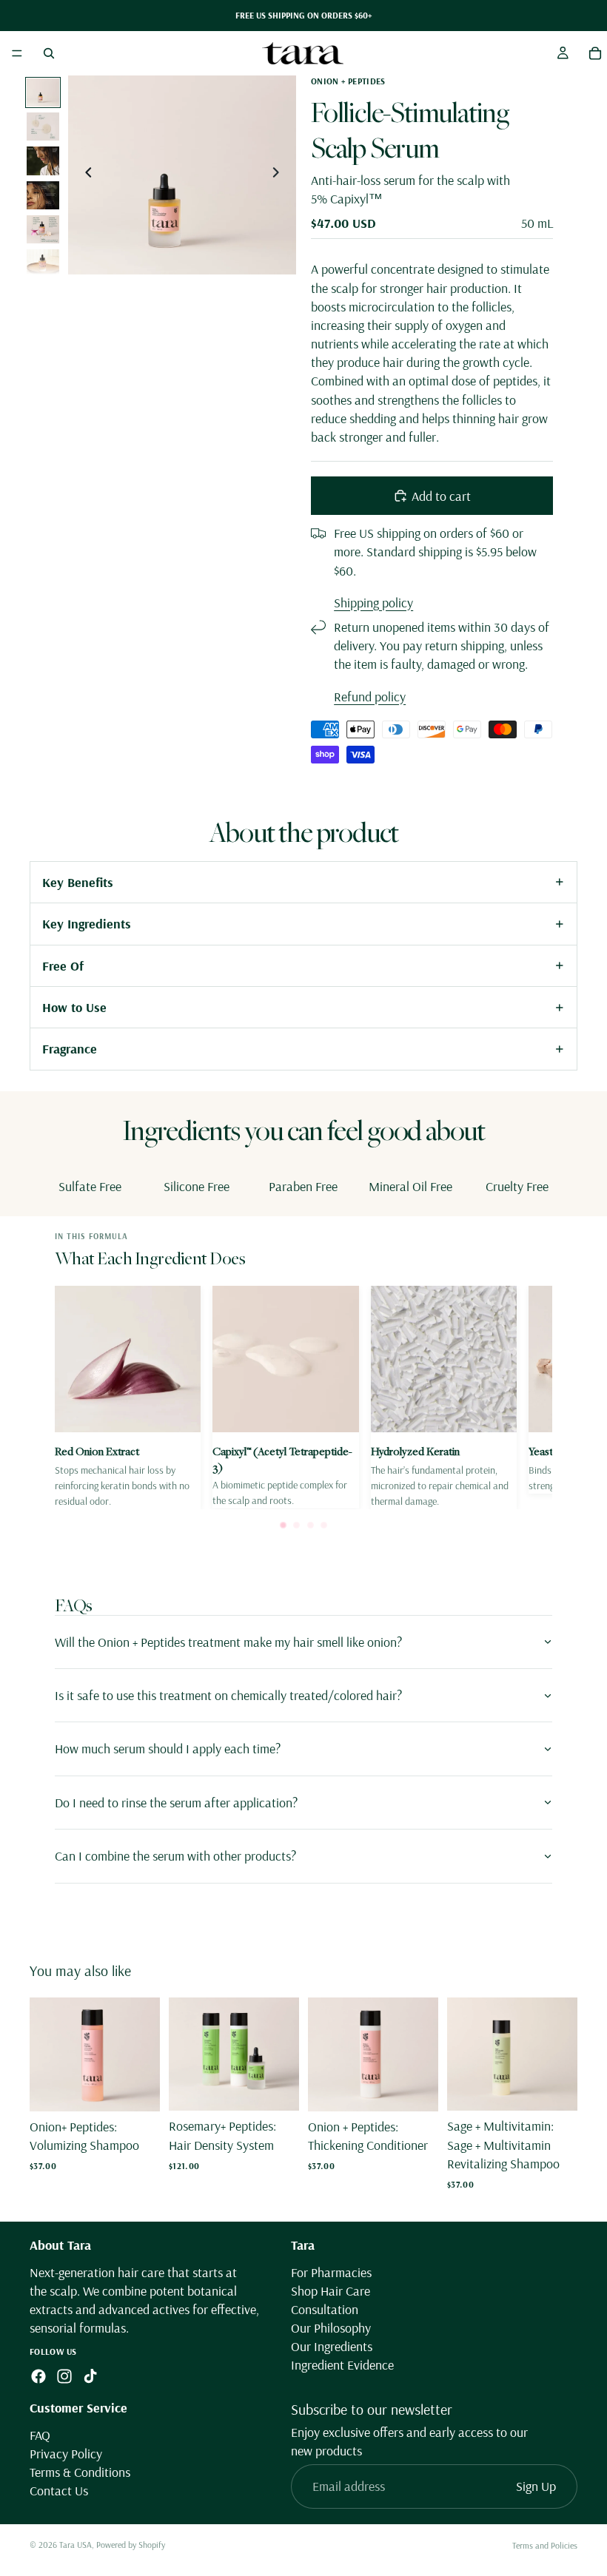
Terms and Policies (545, 2545)
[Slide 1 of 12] (43, 92)
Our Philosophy (331, 2328)
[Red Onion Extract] (128, 1397)
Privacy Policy (66, 2454)
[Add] (137, 2088)
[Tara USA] (303, 53)
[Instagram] (64, 2376)
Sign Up (536, 2487)
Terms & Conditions (80, 2472)
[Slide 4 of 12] (43, 195)
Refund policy (370, 697)
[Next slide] (280, 175)
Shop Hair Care (331, 2291)
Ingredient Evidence (342, 2366)
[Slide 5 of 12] (43, 229)
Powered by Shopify (131, 2545)
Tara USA (76, 2545)
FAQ (40, 2435)
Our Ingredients (332, 2347)
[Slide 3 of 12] (43, 161)
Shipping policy (373, 603)
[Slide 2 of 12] (43, 127)
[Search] (49, 53)
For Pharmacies (331, 2272)
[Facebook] (38, 2376)
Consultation (325, 2309)
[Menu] (17, 53)
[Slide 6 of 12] (43, 263)
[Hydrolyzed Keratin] (444, 1397)
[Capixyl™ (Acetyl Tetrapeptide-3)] (285, 1397)
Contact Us (59, 2491)
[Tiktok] (90, 2376)
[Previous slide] (84, 175)
